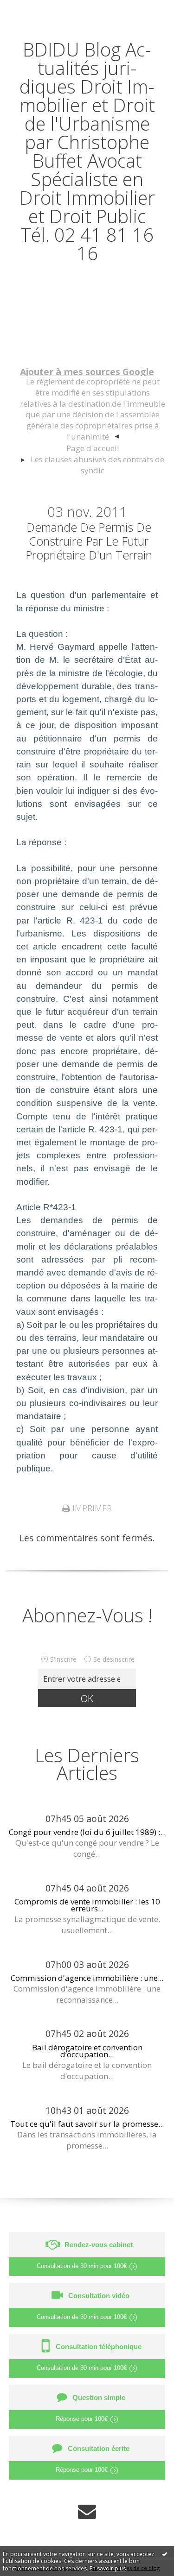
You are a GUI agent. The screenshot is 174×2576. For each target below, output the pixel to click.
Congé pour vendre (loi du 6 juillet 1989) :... (87, 1832)
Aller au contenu (40, 10)
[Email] (87, 2511)
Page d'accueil (93, 448)
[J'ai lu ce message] (165, 2554)
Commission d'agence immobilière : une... (87, 1978)
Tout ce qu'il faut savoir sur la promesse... (87, 2124)
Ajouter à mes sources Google (87, 372)
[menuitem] (92, 409)
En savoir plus (108, 2568)
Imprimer (91, 1508)
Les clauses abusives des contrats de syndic (97, 465)
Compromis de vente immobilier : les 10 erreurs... (87, 1905)
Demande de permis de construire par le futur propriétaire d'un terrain (89, 541)
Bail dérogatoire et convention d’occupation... (87, 2051)
